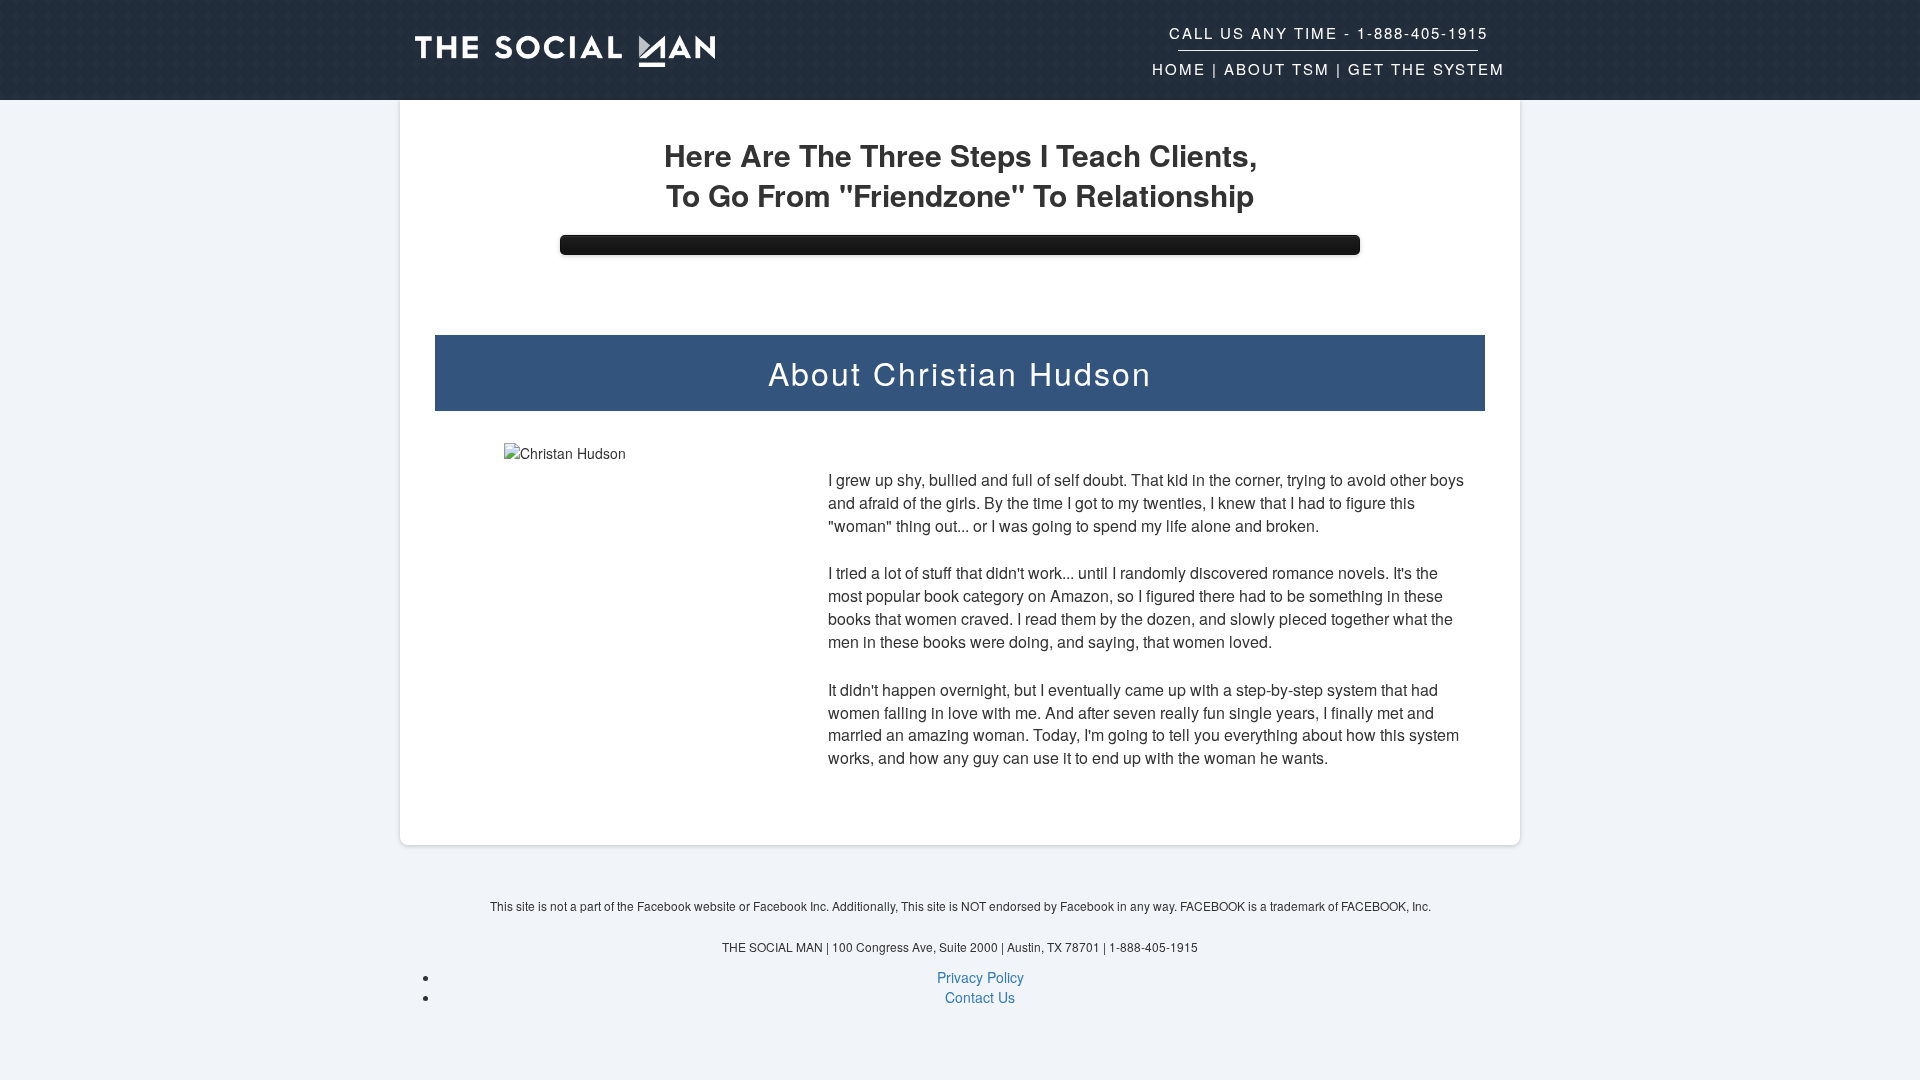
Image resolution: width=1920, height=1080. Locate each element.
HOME (1179, 68)
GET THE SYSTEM (1426, 68)
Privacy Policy (980, 977)
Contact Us (980, 997)
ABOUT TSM (1277, 68)
